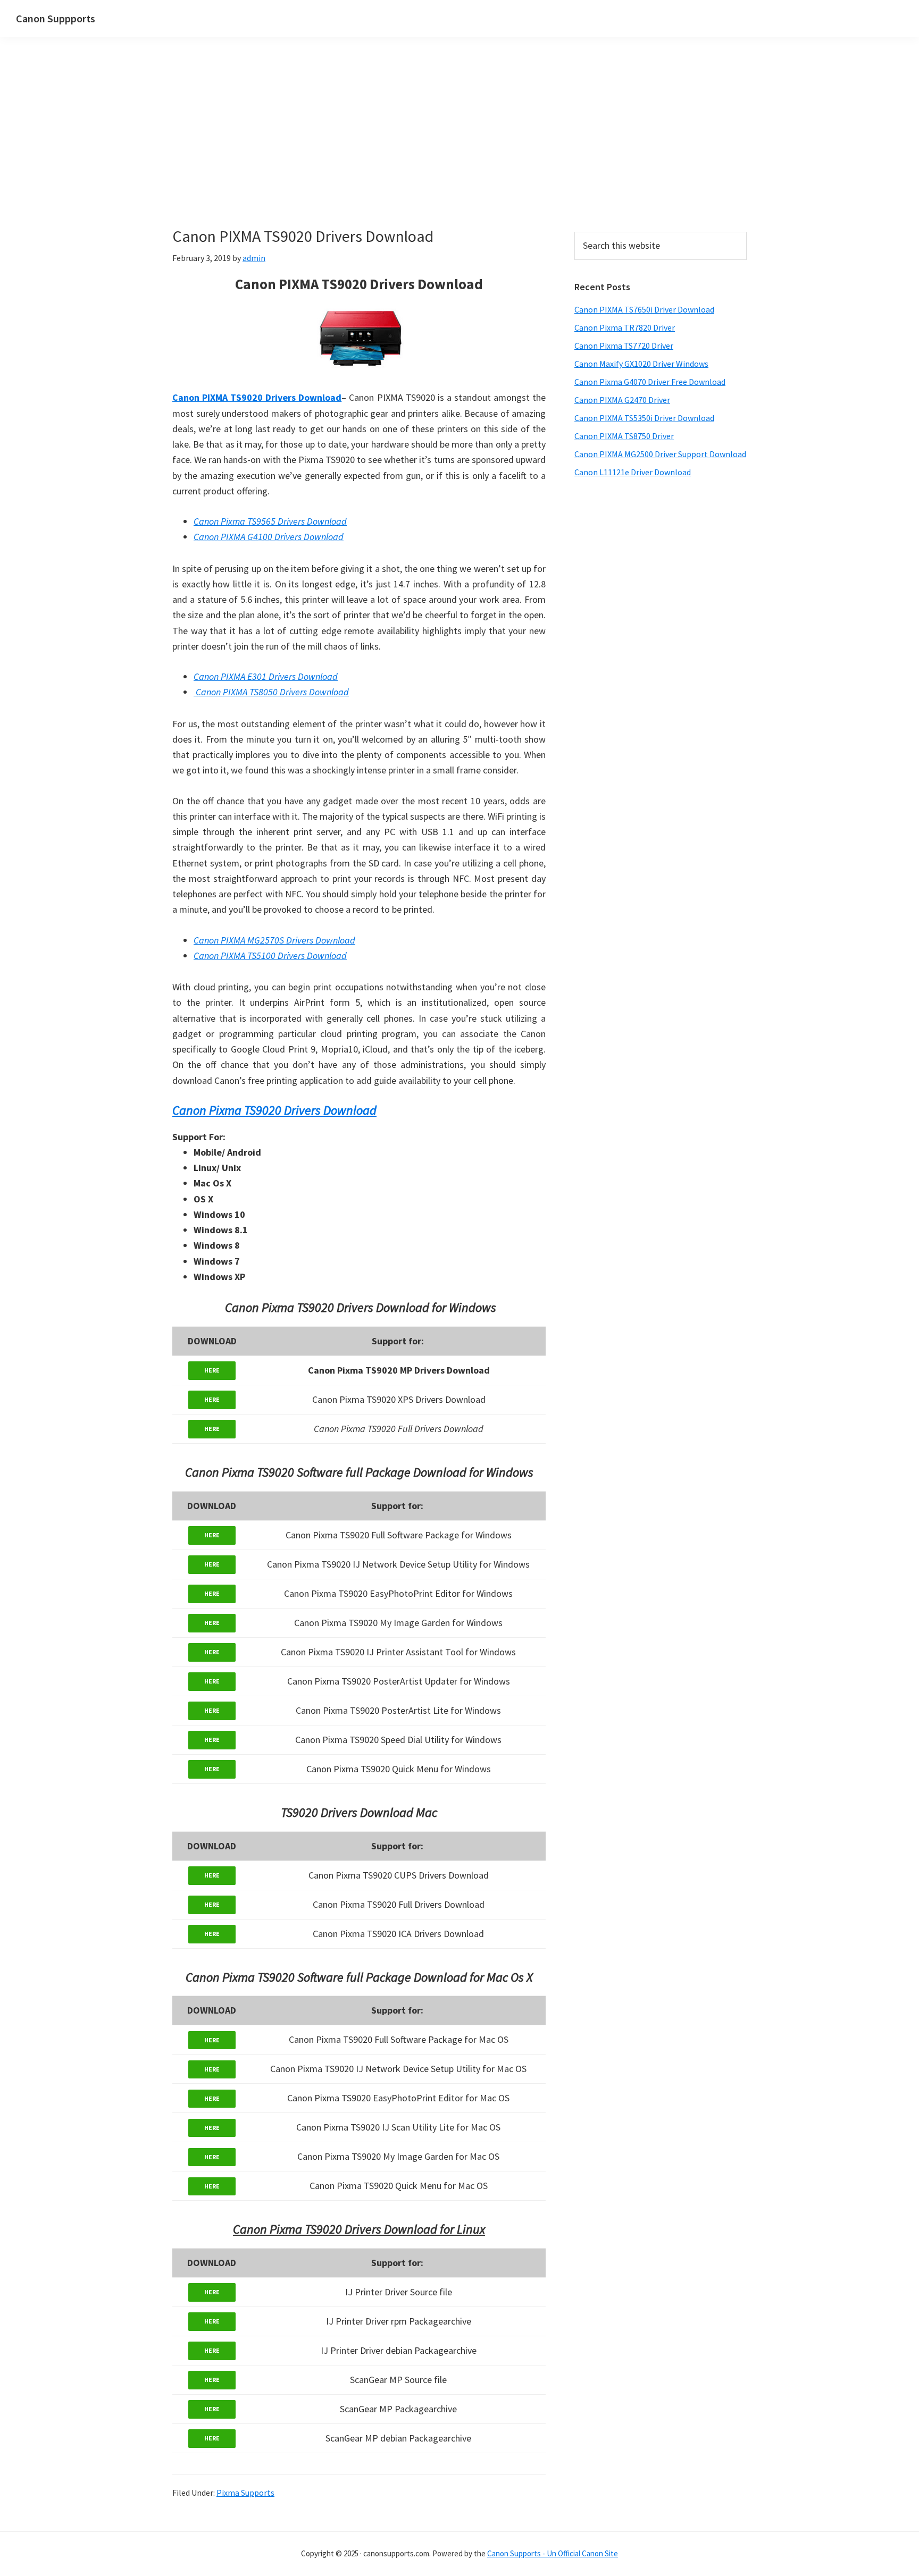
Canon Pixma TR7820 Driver (625, 327)
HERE (212, 1370)
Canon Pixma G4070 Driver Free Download (650, 382)
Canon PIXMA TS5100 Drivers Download (270, 956)
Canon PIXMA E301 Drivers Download (266, 676)
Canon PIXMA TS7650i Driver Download (644, 309)
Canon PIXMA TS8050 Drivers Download (271, 692)
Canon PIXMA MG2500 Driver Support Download (660, 454)
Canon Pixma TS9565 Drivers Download (270, 521)
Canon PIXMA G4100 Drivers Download (269, 537)
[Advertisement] (359, 148)
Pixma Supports (245, 2493)
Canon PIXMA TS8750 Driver (624, 436)
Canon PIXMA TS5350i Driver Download (644, 418)
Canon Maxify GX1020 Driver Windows (641, 364)
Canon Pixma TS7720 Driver (624, 346)
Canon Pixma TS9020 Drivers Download (274, 1110)
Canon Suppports (56, 18)
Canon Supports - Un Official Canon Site (553, 2553)
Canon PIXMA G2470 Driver (622, 400)
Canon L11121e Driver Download (633, 472)
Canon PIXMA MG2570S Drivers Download (274, 940)
